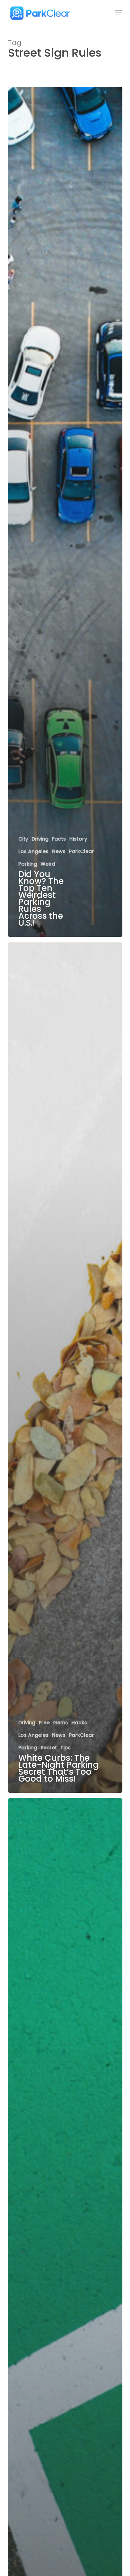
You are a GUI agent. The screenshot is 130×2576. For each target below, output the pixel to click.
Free (44, 1723)
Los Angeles (33, 852)
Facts (59, 839)
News (59, 852)
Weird (48, 864)
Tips (66, 1748)
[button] (119, 13)
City (23, 839)
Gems (60, 1723)
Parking (28, 864)
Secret (49, 1748)
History (78, 839)
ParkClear (81, 852)
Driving (40, 839)
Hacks (79, 1723)
